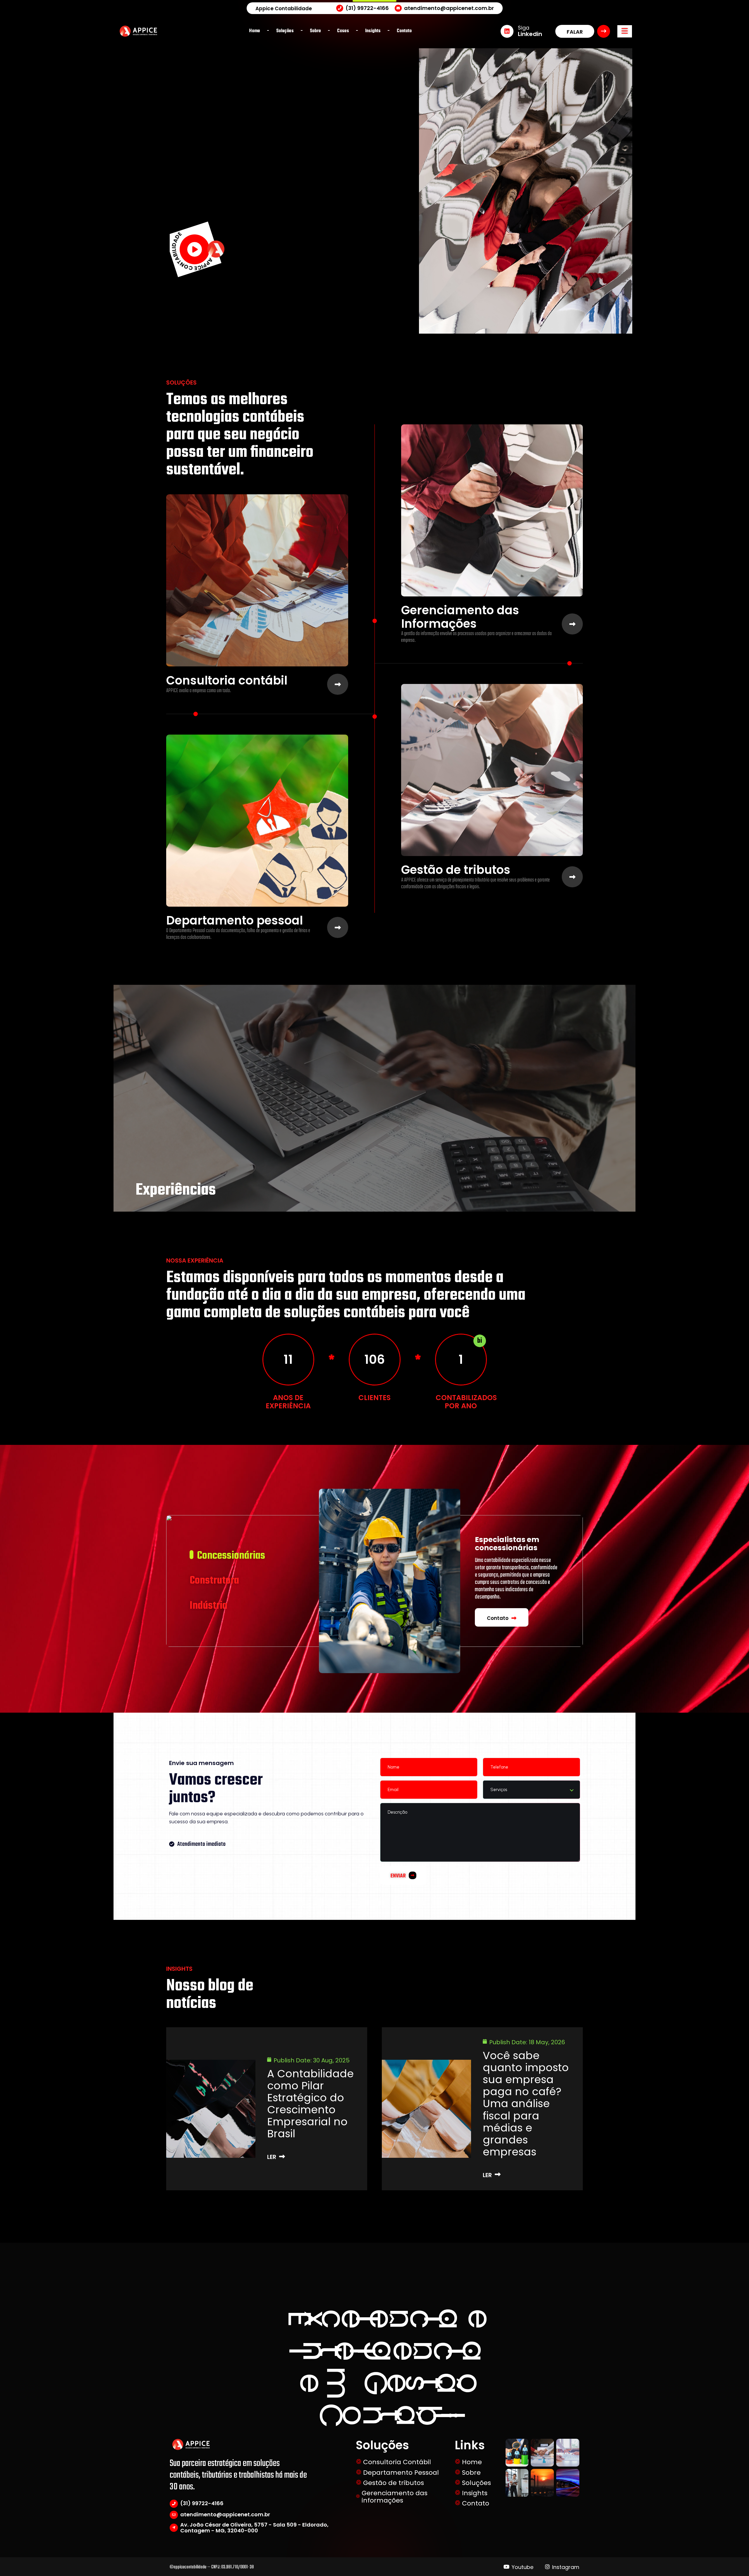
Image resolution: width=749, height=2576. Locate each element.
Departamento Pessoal (401, 2473)
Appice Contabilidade (284, 9)
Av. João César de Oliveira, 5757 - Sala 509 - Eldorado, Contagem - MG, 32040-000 (254, 2528)
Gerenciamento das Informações (460, 617)
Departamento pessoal (235, 921)
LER (272, 2157)
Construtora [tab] (214, 1581)
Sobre (471, 2473)
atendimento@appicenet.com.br (225, 2514)
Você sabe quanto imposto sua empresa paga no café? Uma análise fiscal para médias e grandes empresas (526, 2104)
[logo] (138, 31)
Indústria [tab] (208, 1606)
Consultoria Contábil (397, 2462)
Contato (476, 2503)
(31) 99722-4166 (202, 2503)
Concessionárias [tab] (231, 1556)
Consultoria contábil (227, 681)
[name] (625, 31)
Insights (475, 2493)
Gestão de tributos (456, 870)
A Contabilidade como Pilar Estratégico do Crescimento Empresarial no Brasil (310, 2104)
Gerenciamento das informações (395, 2497)
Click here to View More (305, 2210)
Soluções (476, 2483)
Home (472, 2462)
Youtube (523, 2567)
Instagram (566, 2567)
